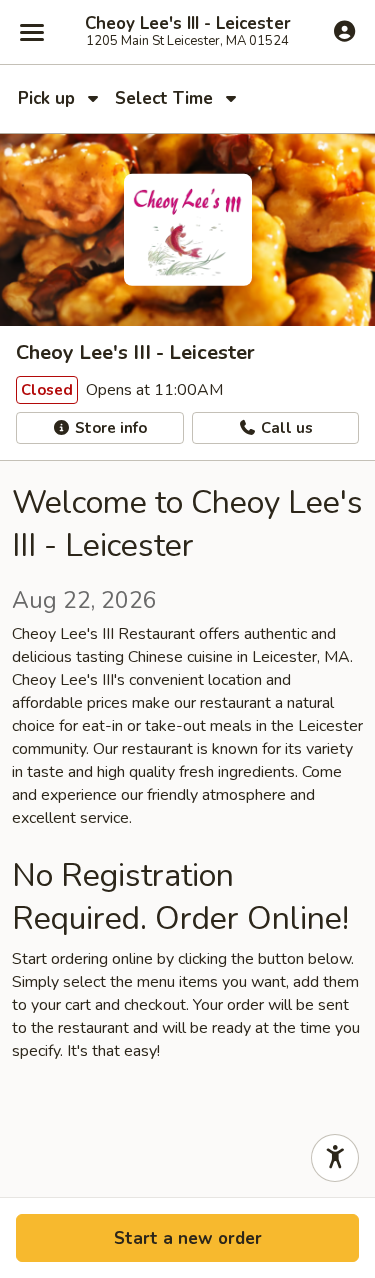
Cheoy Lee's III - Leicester (188, 24)
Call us (285, 428)
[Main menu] (32, 32)
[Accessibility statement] (335, 1158)
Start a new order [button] (188, 1238)
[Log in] (344, 31)
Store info (109, 428)
